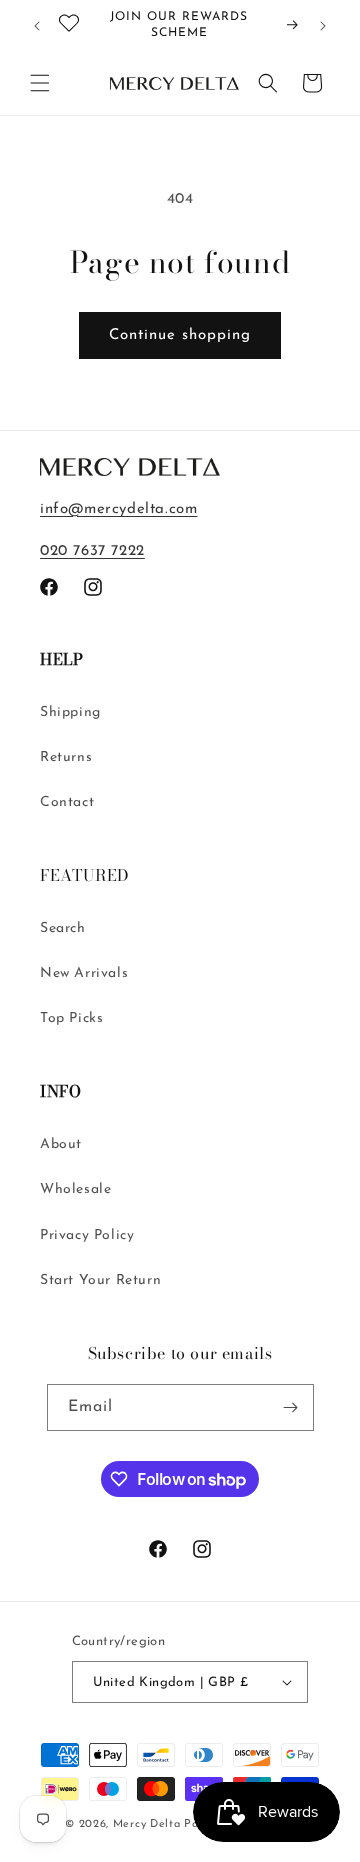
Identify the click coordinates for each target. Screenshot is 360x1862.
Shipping (70, 712)
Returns (66, 757)
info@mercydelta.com (118, 509)
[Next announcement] (323, 26)
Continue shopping (180, 335)
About (61, 1144)
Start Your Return (100, 1280)
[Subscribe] (291, 1407)
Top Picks (71, 1018)
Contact (67, 802)
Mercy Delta (147, 1824)
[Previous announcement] (37, 26)
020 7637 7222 (92, 551)
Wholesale (75, 1189)
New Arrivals (84, 973)
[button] (40, 83)
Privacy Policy (87, 1235)
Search (63, 928)
